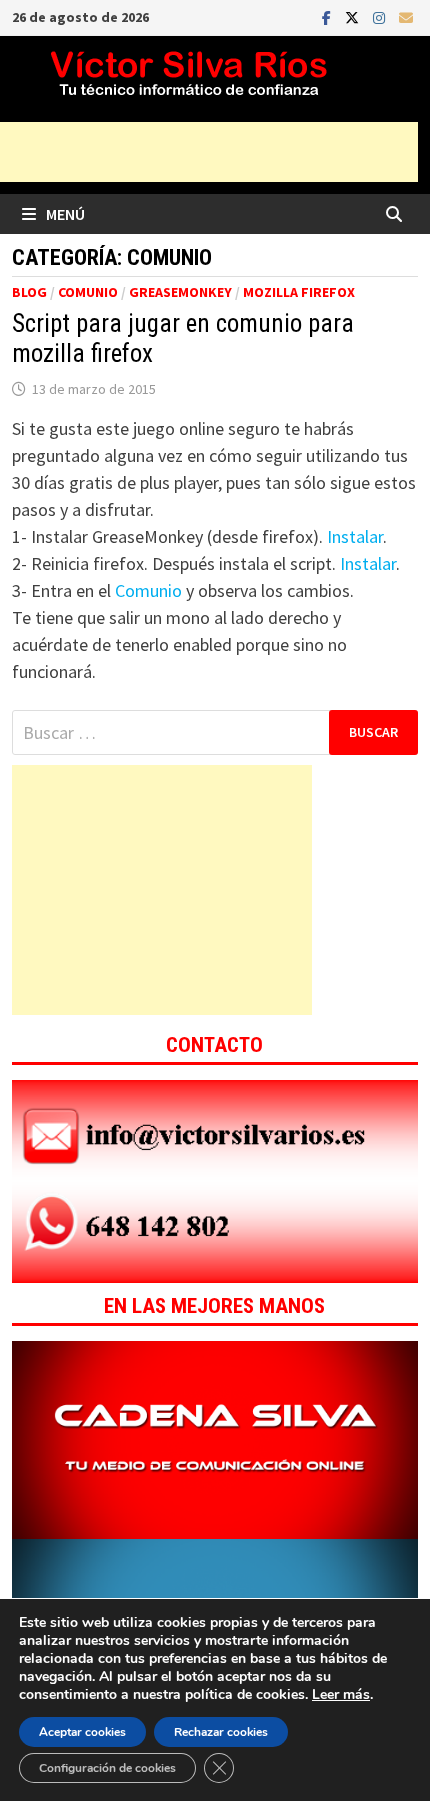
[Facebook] (328, 16)
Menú (65, 214)
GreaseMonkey (180, 292)
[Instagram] (381, 16)
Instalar (355, 536)
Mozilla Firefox (299, 292)
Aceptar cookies (82, 1732)
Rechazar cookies (221, 1732)
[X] (354, 16)
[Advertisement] (162, 890)
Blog (29, 292)
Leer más (341, 1694)
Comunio (88, 292)
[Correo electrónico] (406, 16)
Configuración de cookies (107, 1768)
